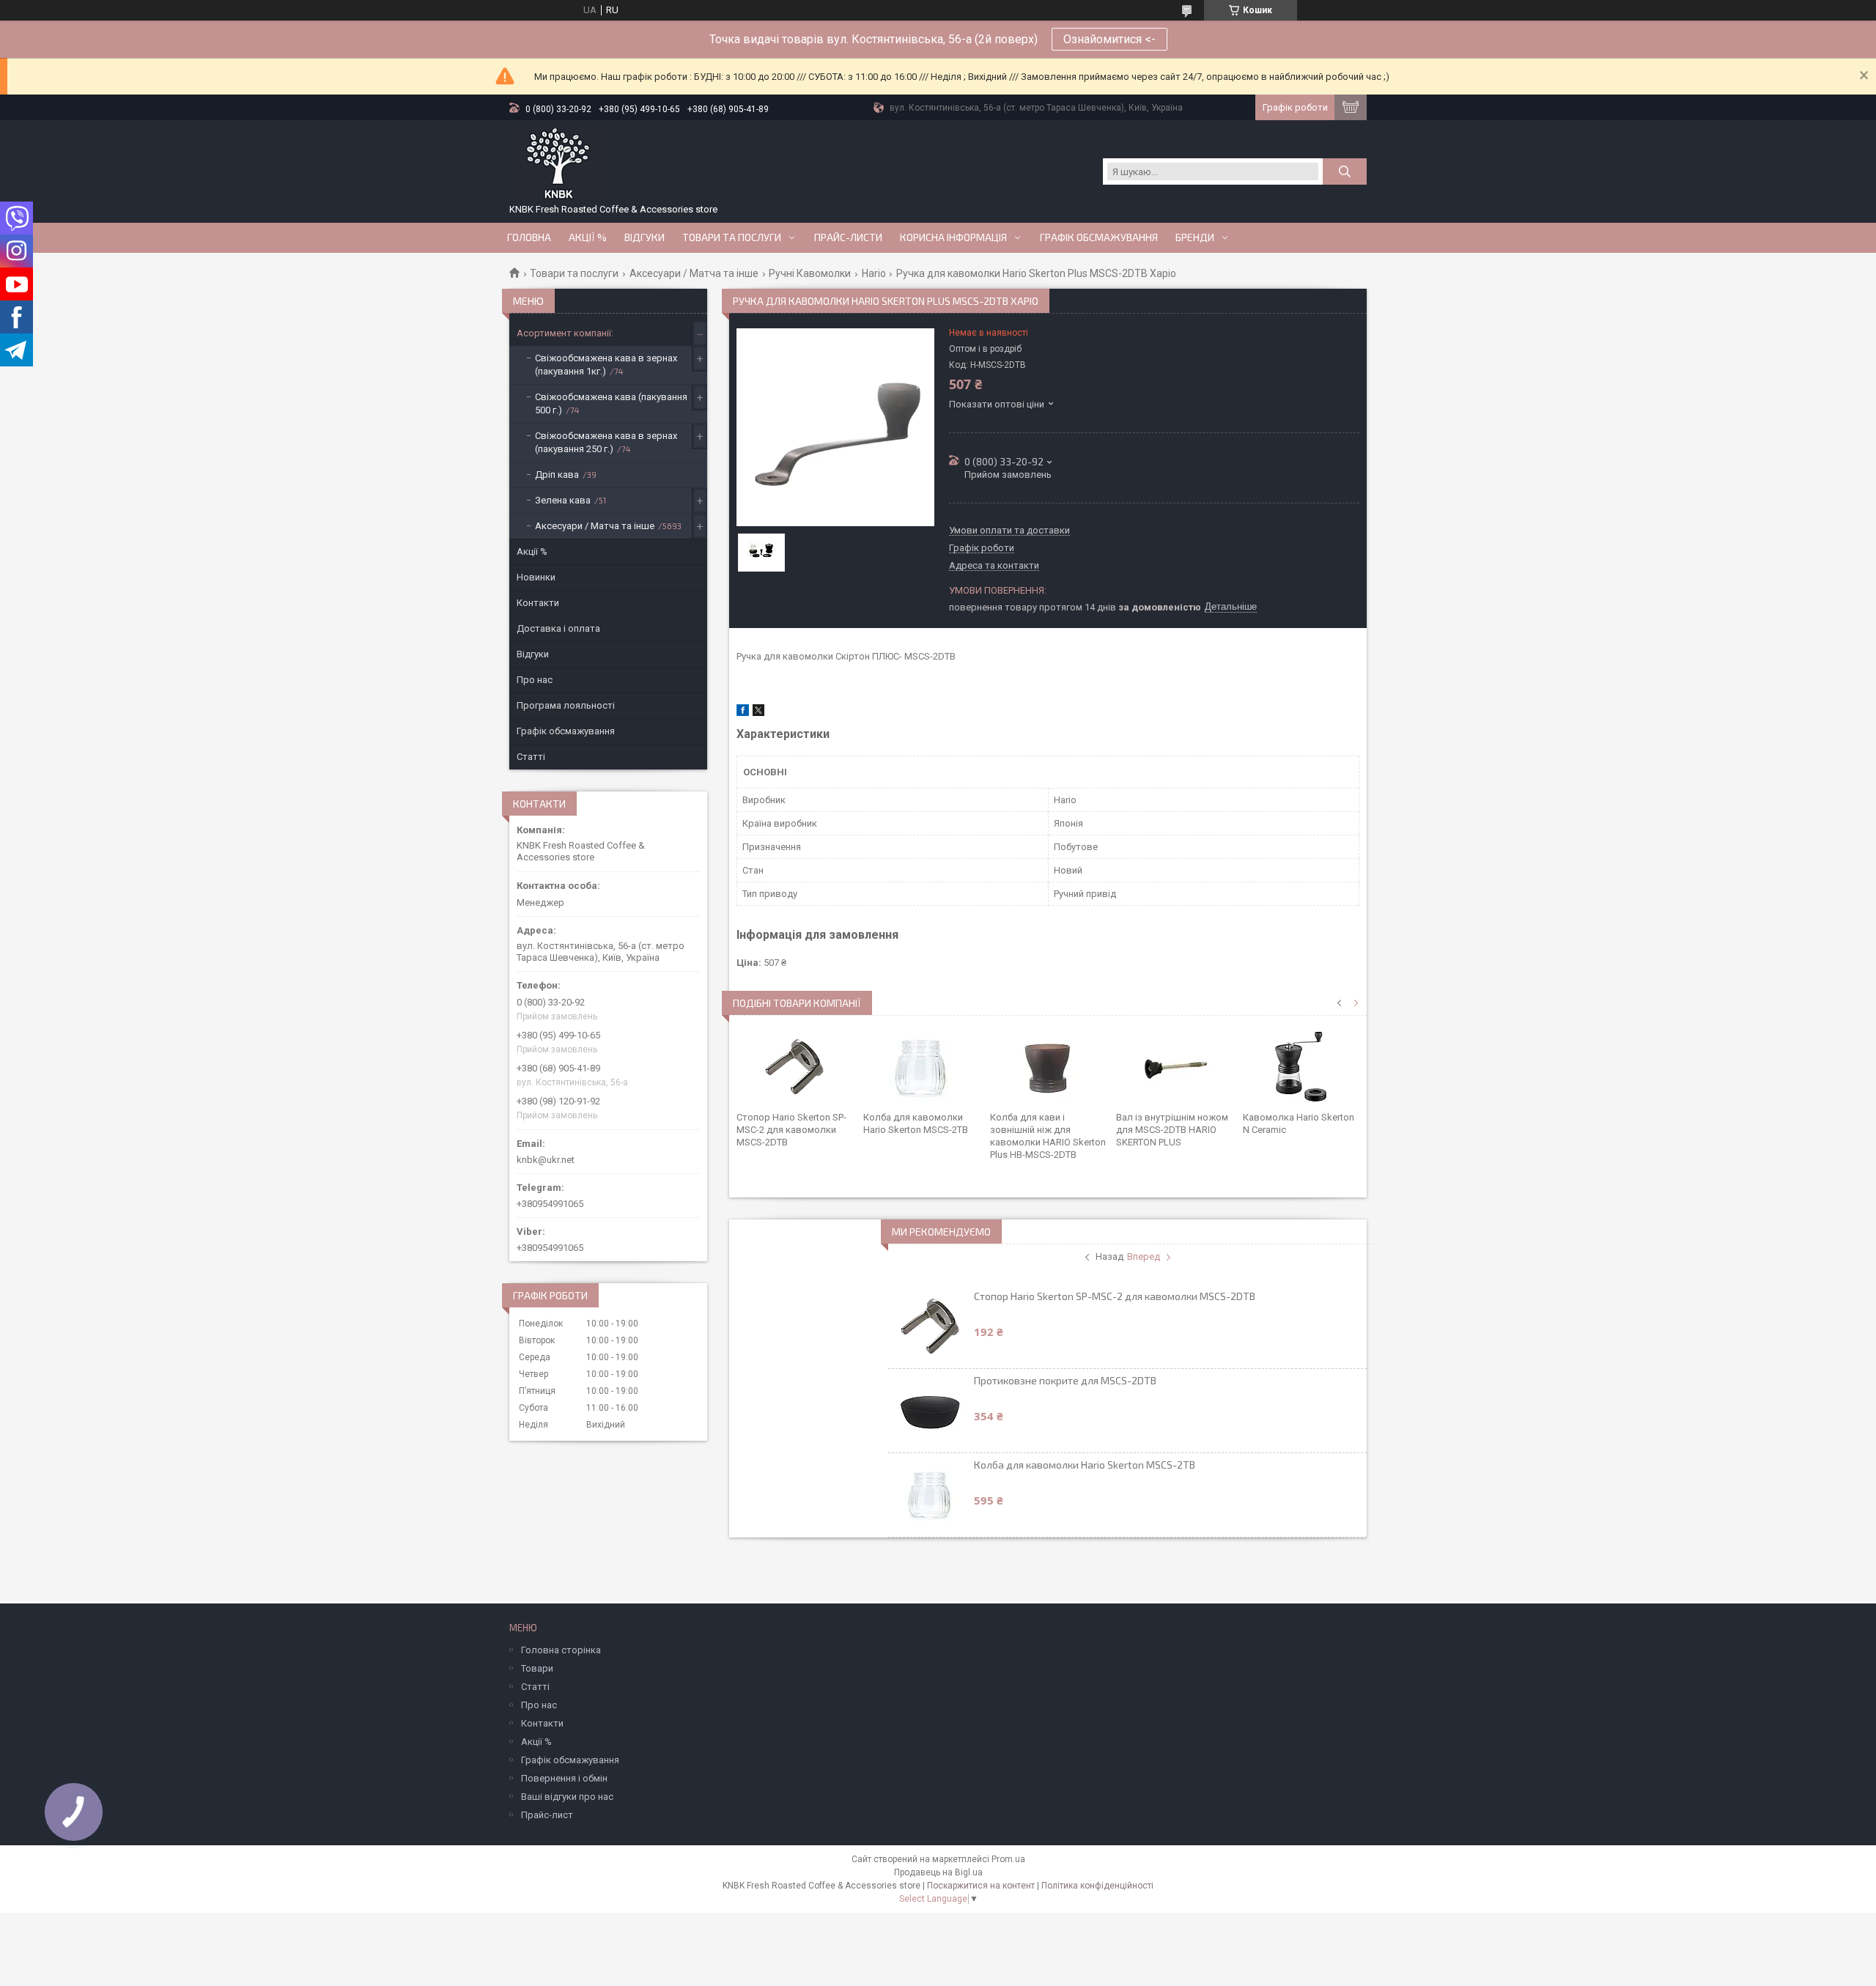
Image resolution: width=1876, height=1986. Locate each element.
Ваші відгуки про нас (567, 1797)
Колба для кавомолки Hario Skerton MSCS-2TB (1085, 1465)
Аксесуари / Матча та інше (694, 273)
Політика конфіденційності (1097, 1886)
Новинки (536, 577)
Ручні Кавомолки (810, 273)
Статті (531, 757)
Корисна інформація (953, 237)
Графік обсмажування (1099, 237)
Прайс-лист (547, 1815)
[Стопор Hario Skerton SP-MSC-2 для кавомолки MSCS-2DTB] (795, 1067)
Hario (874, 273)
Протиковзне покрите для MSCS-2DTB (1065, 1380)
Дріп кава (557, 475)
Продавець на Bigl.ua (938, 1872)
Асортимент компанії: (565, 333)
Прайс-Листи (848, 237)
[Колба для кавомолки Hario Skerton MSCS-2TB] (922, 1067)
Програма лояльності (566, 705)
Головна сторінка (561, 1650)
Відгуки (645, 237)
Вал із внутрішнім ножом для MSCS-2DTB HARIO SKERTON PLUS (1172, 1130)
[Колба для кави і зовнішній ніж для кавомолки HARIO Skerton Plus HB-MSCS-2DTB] (1048, 1067)
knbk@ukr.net (546, 1160)
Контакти (538, 603)
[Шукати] (1345, 171)
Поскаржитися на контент (981, 1886)
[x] (758, 713)
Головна (529, 237)
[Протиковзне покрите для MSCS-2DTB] (930, 1411)
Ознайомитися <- (1109, 39)
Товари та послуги (732, 237)
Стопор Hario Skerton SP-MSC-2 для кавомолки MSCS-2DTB (791, 1130)
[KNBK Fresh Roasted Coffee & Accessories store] (558, 164)
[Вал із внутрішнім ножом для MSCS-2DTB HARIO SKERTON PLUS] (1174, 1067)
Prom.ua (1008, 1859)
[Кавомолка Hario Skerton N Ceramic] (1301, 1067)
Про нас (535, 680)
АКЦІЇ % (588, 237)
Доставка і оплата (558, 628)
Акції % (532, 551)
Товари (537, 1668)
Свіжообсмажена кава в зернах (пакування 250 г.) (606, 442)
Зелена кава (563, 500)
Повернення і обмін (564, 1778)
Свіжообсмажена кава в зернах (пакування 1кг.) (606, 365)
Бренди (1195, 237)
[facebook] (743, 713)
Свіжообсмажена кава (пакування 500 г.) (611, 403)
